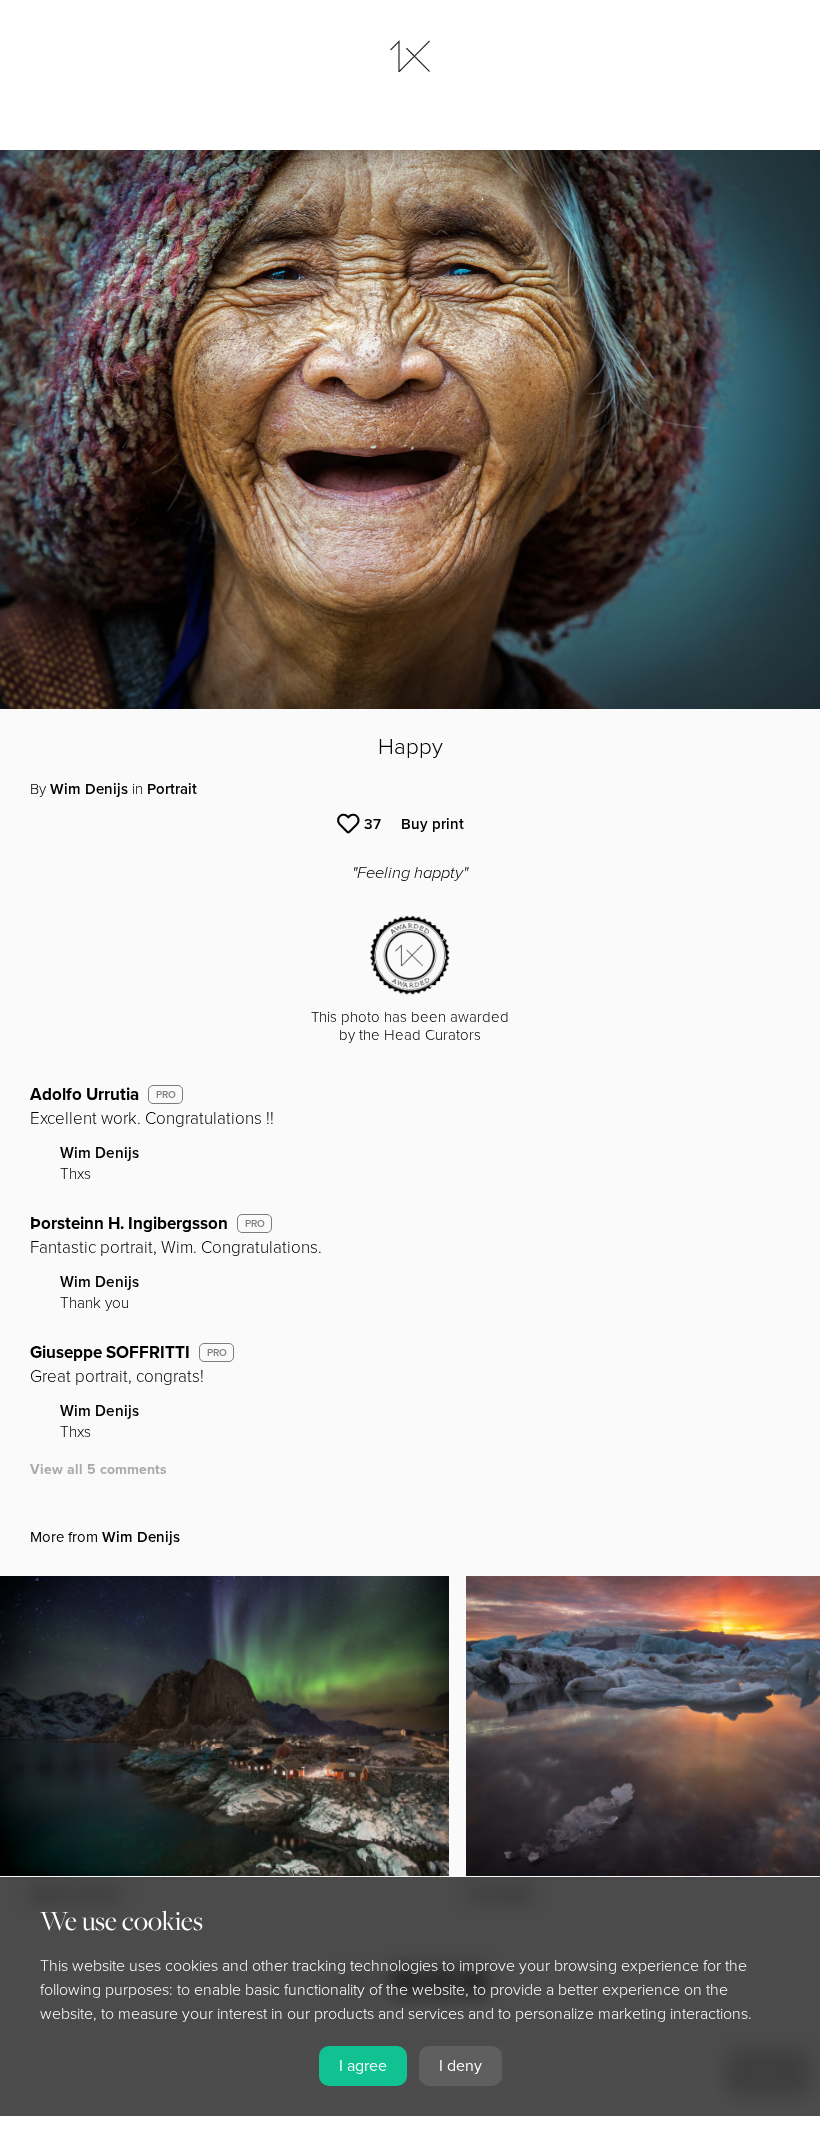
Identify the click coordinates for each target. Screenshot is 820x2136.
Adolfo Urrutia (84, 1094)
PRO (166, 1095)
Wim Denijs (89, 789)
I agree (363, 2066)
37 (372, 824)
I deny (460, 2066)
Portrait (172, 789)
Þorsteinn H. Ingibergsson (129, 1223)
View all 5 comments (98, 1469)
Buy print (432, 824)
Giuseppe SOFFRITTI (110, 1352)
